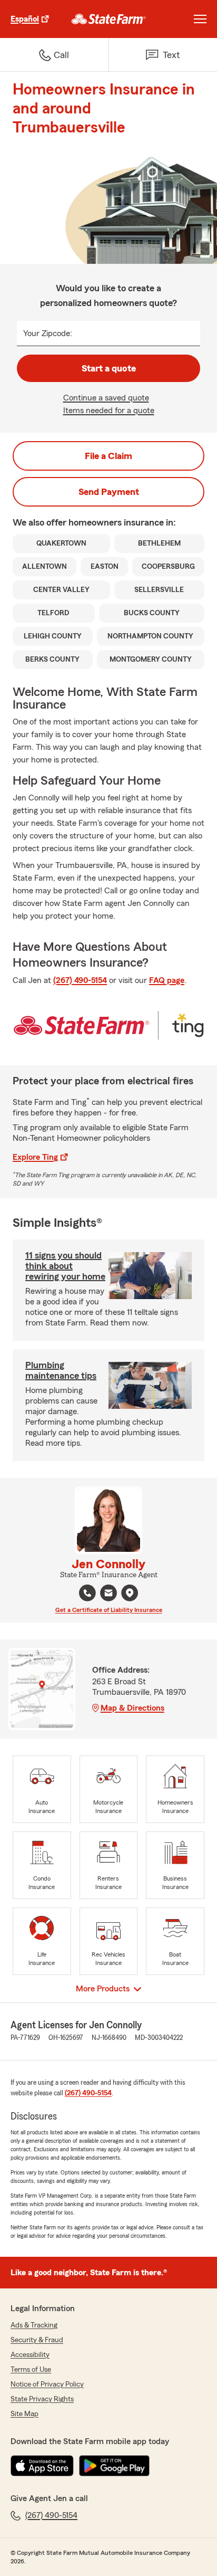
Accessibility (30, 2355)
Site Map (24, 2414)
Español (25, 19)
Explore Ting (35, 1157)
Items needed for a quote (109, 411)
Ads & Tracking (34, 2325)
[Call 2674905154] (87, 1593)
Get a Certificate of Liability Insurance (109, 1610)
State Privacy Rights (42, 2399)
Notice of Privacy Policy (47, 2384)
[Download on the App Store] (42, 2466)
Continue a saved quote (106, 398)
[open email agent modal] (108, 1594)
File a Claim (108, 456)
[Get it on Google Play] (114, 2466)
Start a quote (109, 368)
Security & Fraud (37, 2340)
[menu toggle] (200, 19)
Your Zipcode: (48, 333)
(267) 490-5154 (80, 980)
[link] (109, 19)
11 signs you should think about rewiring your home (65, 1266)
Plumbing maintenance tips (61, 1370)
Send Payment (109, 492)
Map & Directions (132, 1708)
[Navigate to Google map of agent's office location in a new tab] (130, 1593)
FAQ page (167, 980)
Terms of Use (31, 2370)
